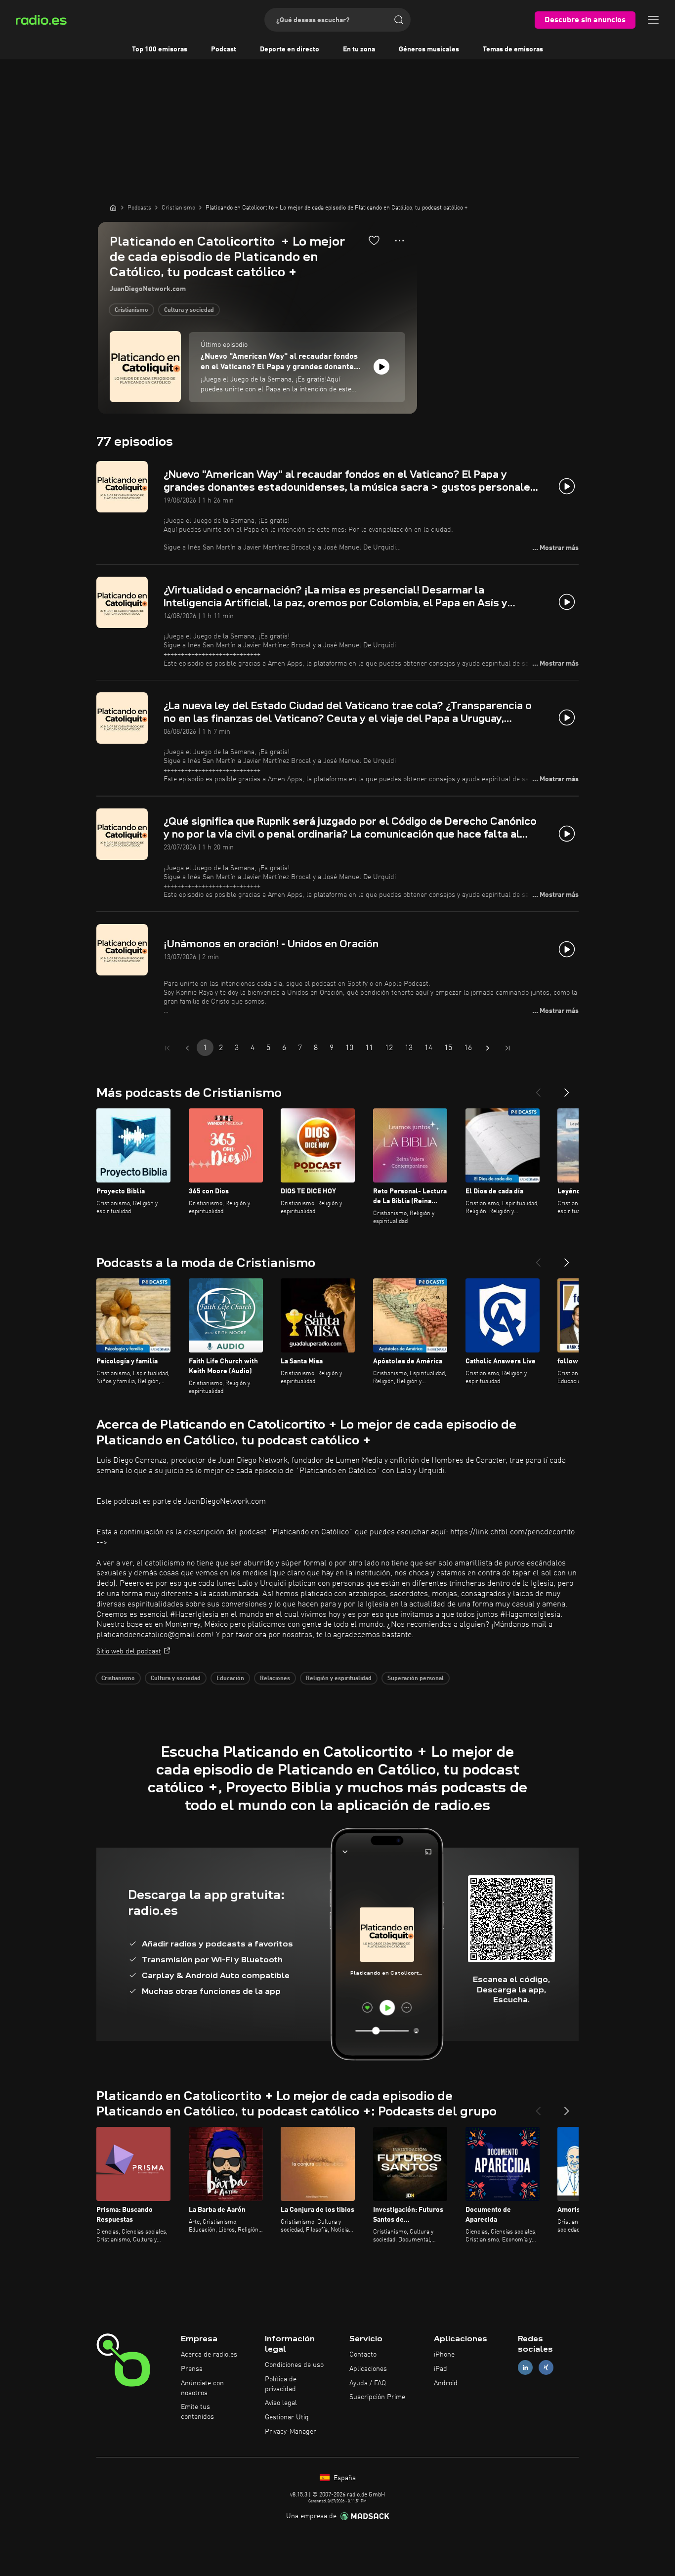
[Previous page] (187, 1048)
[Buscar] (399, 20)
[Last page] (507, 1048)
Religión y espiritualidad (339, 1679)
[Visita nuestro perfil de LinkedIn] (525, 2367)
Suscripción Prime (377, 2397)
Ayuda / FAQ (368, 2383)
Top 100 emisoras (160, 49)
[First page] (168, 1048)
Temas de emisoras (513, 49)
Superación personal (416, 1679)
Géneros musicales (429, 49)
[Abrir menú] (653, 20)
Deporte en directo (290, 49)
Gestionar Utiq (287, 2417)
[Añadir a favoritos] (374, 240)
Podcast (224, 49)
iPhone (444, 2355)
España (344, 2478)
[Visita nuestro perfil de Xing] (546, 2367)
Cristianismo (131, 310)
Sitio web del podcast (129, 1651)
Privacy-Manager (291, 2432)
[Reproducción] (381, 367)
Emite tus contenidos (197, 2412)
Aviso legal (281, 2403)
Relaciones (275, 1679)
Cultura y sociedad (189, 310)
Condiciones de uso (294, 2365)
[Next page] (488, 1048)
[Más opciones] (400, 241)
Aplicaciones (368, 2369)
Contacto (363, 2355)
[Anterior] (538, 1089)
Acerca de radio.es (209, 2355)
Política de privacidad (281, 2384)
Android (446, 2383)
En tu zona (359, 49)
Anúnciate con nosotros (202, 2388)
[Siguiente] (567, 1089)
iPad (441, 2369)
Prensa (192, 2369)
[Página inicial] (113, 208)
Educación (230, 1679)
